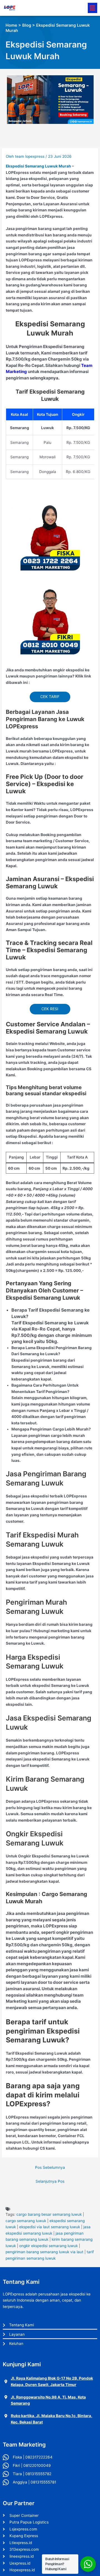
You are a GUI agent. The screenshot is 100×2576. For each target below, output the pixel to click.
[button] (92, 8)
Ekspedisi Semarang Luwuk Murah (38, 166)
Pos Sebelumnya (50, 2167)
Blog (27, 25)
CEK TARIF (50, 697)
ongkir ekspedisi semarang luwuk (48, 2246)
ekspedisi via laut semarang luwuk (50, 2227)
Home (11, 25)
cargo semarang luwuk (26, 2221)
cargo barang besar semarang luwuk (49, 2214)
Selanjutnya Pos (50, 2181)
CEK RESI (50, 1009)
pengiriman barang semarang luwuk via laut (44, 2252)
